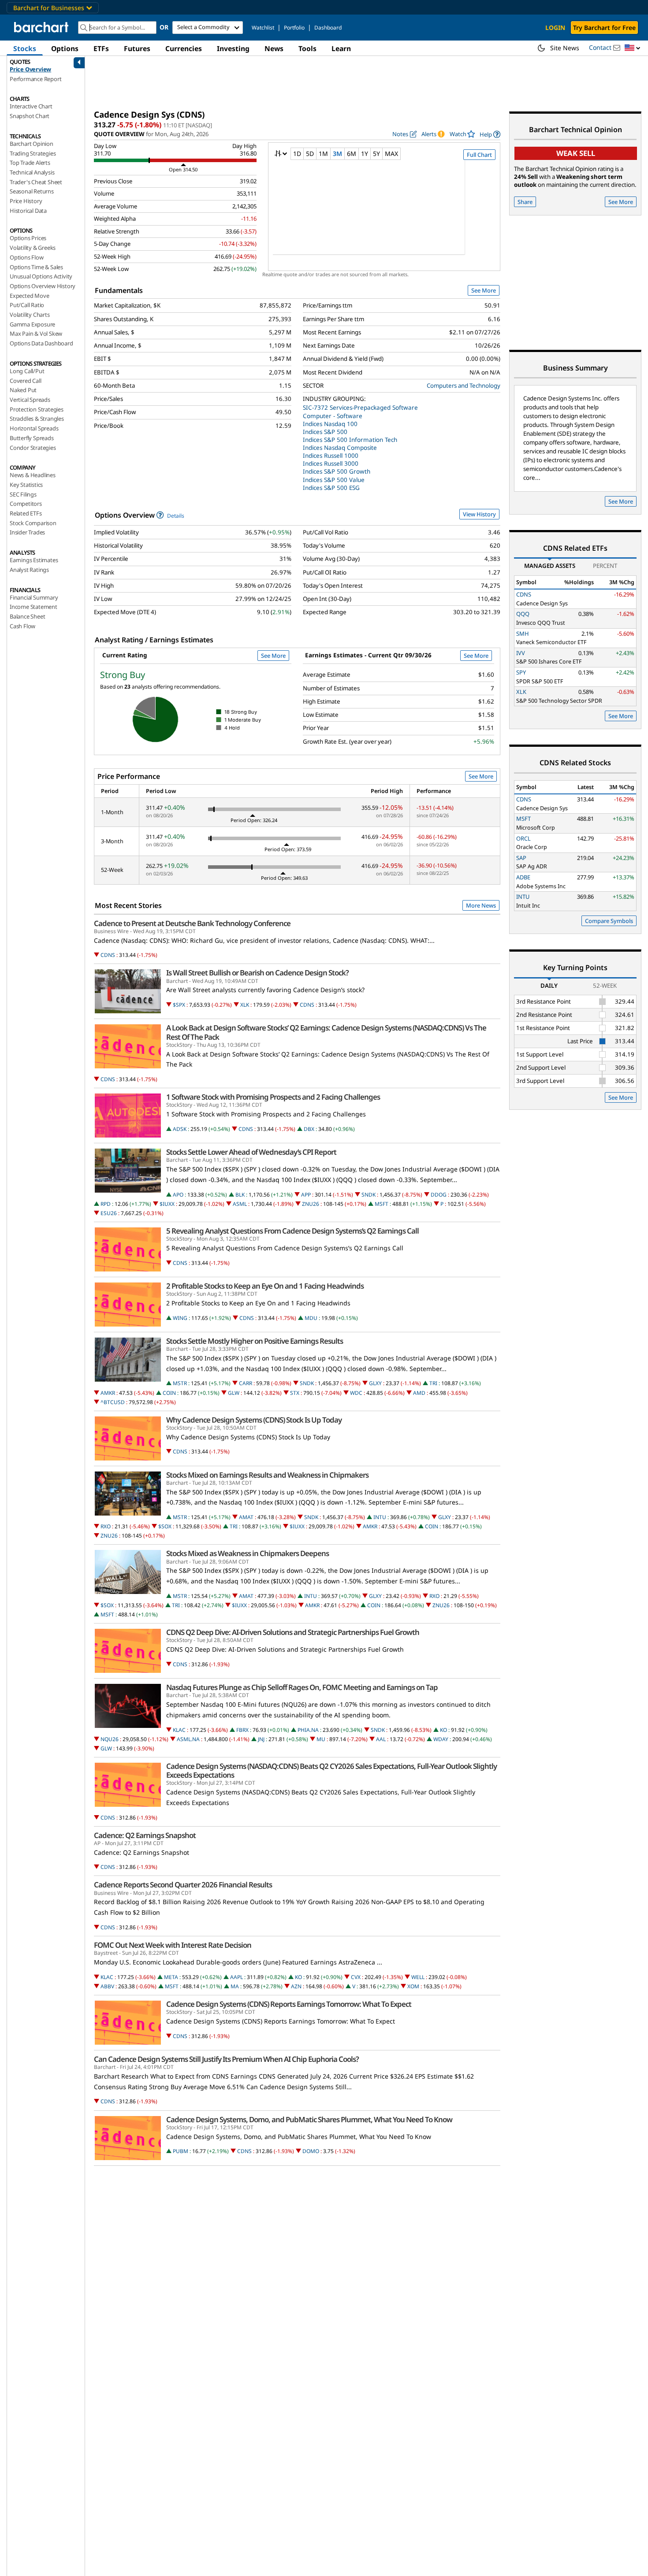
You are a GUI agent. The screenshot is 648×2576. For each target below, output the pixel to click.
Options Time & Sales (36, 267)
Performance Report (35, 79)
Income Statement (34, 607)
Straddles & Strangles (37, 419)
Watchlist (263, 28)
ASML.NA (188, 1739)
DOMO (311, 2151)
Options (65, 48)
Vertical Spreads (30, 400)
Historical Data (28, 211)
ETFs (101, 48)
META (171, 1977)
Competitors (26, 504)
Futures (137, 48)
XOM (413, 1986)
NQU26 (110, 1739)
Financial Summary (34, 597)
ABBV (107, 1986)
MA (235, 1986)
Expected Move (29, 296)
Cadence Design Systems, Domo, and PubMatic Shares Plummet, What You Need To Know (309, 2120)
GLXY (375, 1383)
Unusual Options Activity (41, 276)
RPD (106, 1204)
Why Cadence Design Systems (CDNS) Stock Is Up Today (254, 1420)
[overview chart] (384, 213)
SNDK (369, 1195)
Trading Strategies (33, 153)
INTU (380, 1517)
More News (481, 905)
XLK (245, 1005)
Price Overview (30, 69)
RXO (106, 1526)
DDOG (439, 1195)
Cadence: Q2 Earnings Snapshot (145, 1835)
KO (443, 1730)
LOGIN (555, 28)
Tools (307, 48)
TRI (433, 1383)
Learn (341, 48)
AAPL (236, 1977)
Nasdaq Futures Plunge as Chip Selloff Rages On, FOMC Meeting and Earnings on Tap (302, 1687)
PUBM (181, 2151)
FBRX (242, 1730)
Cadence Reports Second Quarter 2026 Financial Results (183, 1885)
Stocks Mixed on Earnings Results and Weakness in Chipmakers (267, 1475)
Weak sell (576, 153)
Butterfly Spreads (32, 438)
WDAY (441, 1739)
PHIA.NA (308, 1730)
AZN (296, 1986)
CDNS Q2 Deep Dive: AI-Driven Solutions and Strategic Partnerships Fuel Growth (293, 1632)
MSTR (180, 1383)
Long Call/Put (27, 371)
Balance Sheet (27, 616)
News (274, 48)
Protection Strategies (37, 409)
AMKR (108, 1393)
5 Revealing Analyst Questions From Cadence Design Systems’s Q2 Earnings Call (292, 1231)
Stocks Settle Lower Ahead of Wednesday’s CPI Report (251, 1152)
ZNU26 (311, 1204)
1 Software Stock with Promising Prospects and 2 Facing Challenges (273, 1097)
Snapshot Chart (30, 116)
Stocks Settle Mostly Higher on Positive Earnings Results (255, 1341)
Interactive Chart (31, 106)
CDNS (108, 955)
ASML (240, 1204)
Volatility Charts (30, 315)
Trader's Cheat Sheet (36, 182)
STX (295, 1393)
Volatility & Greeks (33, 248)
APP (306, 1195)
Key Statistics (26, 485)
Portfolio (294, 28)
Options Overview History (43, 286)
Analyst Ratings (29, 570)
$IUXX (167, 1204)
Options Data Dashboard (41, 343)
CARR (246, 1383)
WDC (356, 1393)
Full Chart (479, 155)
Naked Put (23, 390)
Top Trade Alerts (30, 163)
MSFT (382, 1204)
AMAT (246, 1517)
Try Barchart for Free (604, 28)
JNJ (261, 1739)
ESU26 (109, 1213)
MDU (311, 1318)
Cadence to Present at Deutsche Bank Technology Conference (192, 923)
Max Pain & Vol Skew (36, 334)
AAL (381, 1739)
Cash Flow (22, 626)
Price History (26, 201)
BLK (240, 1195)
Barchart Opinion (32, 144)
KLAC (179, 1730)
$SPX (179, 1005)
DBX (309, 1129)
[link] (490, 134)
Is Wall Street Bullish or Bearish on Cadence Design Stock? (257, 973)
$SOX (165, 1526)
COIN (169, 1393)
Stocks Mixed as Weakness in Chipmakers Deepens (248, 1553)
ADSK (180, 1129)
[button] (633, 48)
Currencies (184, 48)
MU (321, 1739)
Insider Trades (27, 532)
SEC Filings (23, 494)
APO (178, 1195)
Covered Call (26, 381)
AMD (419, 1393)
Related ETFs (26, 513)
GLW (234, 1393)
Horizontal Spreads (34, 428)
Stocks (25, 48)
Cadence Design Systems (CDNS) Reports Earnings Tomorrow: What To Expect (289, 2004)
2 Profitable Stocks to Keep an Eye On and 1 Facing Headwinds (265, 1286)
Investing (233, 48)
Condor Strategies (33, 448)
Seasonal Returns (32, 191)
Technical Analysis (32, 172)
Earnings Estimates (34, 560)
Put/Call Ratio (27, 305)
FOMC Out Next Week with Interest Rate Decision (173, 1945)
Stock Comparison (33, 523)
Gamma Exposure (32, 324)
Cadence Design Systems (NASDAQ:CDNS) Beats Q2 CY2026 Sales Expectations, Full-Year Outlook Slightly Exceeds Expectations (331, 1771)
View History (479, 514)
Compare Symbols (609, 921)
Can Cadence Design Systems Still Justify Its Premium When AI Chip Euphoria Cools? (226, 2059)
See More (484, 290)
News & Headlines (33, 475)
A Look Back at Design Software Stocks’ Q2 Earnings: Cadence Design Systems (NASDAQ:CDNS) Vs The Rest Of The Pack (326, 1032)
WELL (418, 1977)
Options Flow (27, 257)
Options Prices (28, 238)
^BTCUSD (113, 1402)
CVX (356, 1977)
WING (180, 1318)
